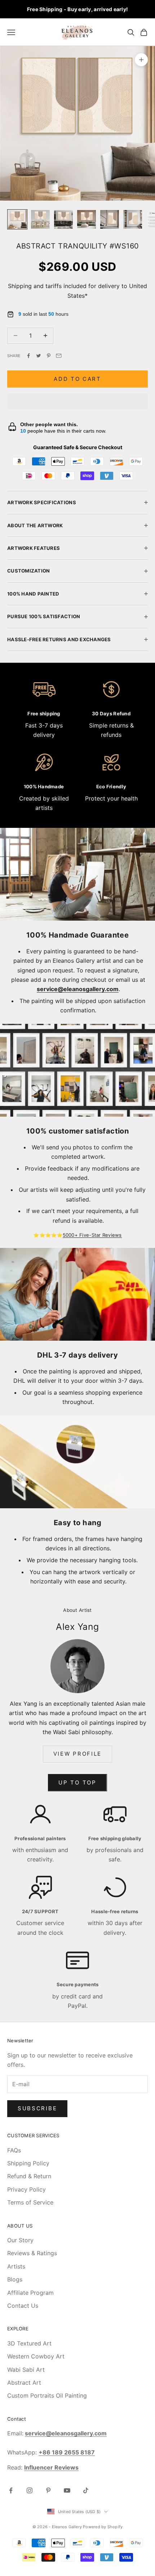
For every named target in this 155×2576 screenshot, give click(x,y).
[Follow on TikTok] (86, 2490)
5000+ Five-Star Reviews (92, 1235)
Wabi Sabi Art (26, 2370)
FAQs (14, 2150)
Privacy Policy (26, 2189)
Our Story (20, 2240)
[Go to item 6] (133, 219)
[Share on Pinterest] (49, 356)
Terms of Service (30, 2202)
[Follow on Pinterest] (48, 2490)
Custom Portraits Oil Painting (47, 2395)
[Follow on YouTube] (67, 2490)
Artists (16, 2266)
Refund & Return (29, 2176)
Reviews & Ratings (32, 2253)
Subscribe (37, 2108)
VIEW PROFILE (77, 1754)
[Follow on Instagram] (30, 2490)
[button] (77, 401)
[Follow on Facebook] (11, 2490)
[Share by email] (59, 356)
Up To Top (77, 1782)
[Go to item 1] (17, 219)
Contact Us (23, 2306)
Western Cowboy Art (36, 2356)
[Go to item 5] (110, 219)
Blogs (15, 2279)
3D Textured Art (29, 2343)
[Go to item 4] (87, 219)
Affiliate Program (30, 2293)
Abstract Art (24, 2383)
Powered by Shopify (103, 2527)
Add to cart (77, 379)
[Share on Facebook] (28, 356)
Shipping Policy (28, 2163)
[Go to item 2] (40, 219)
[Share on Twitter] (39, 356)
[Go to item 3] (63, 219)
